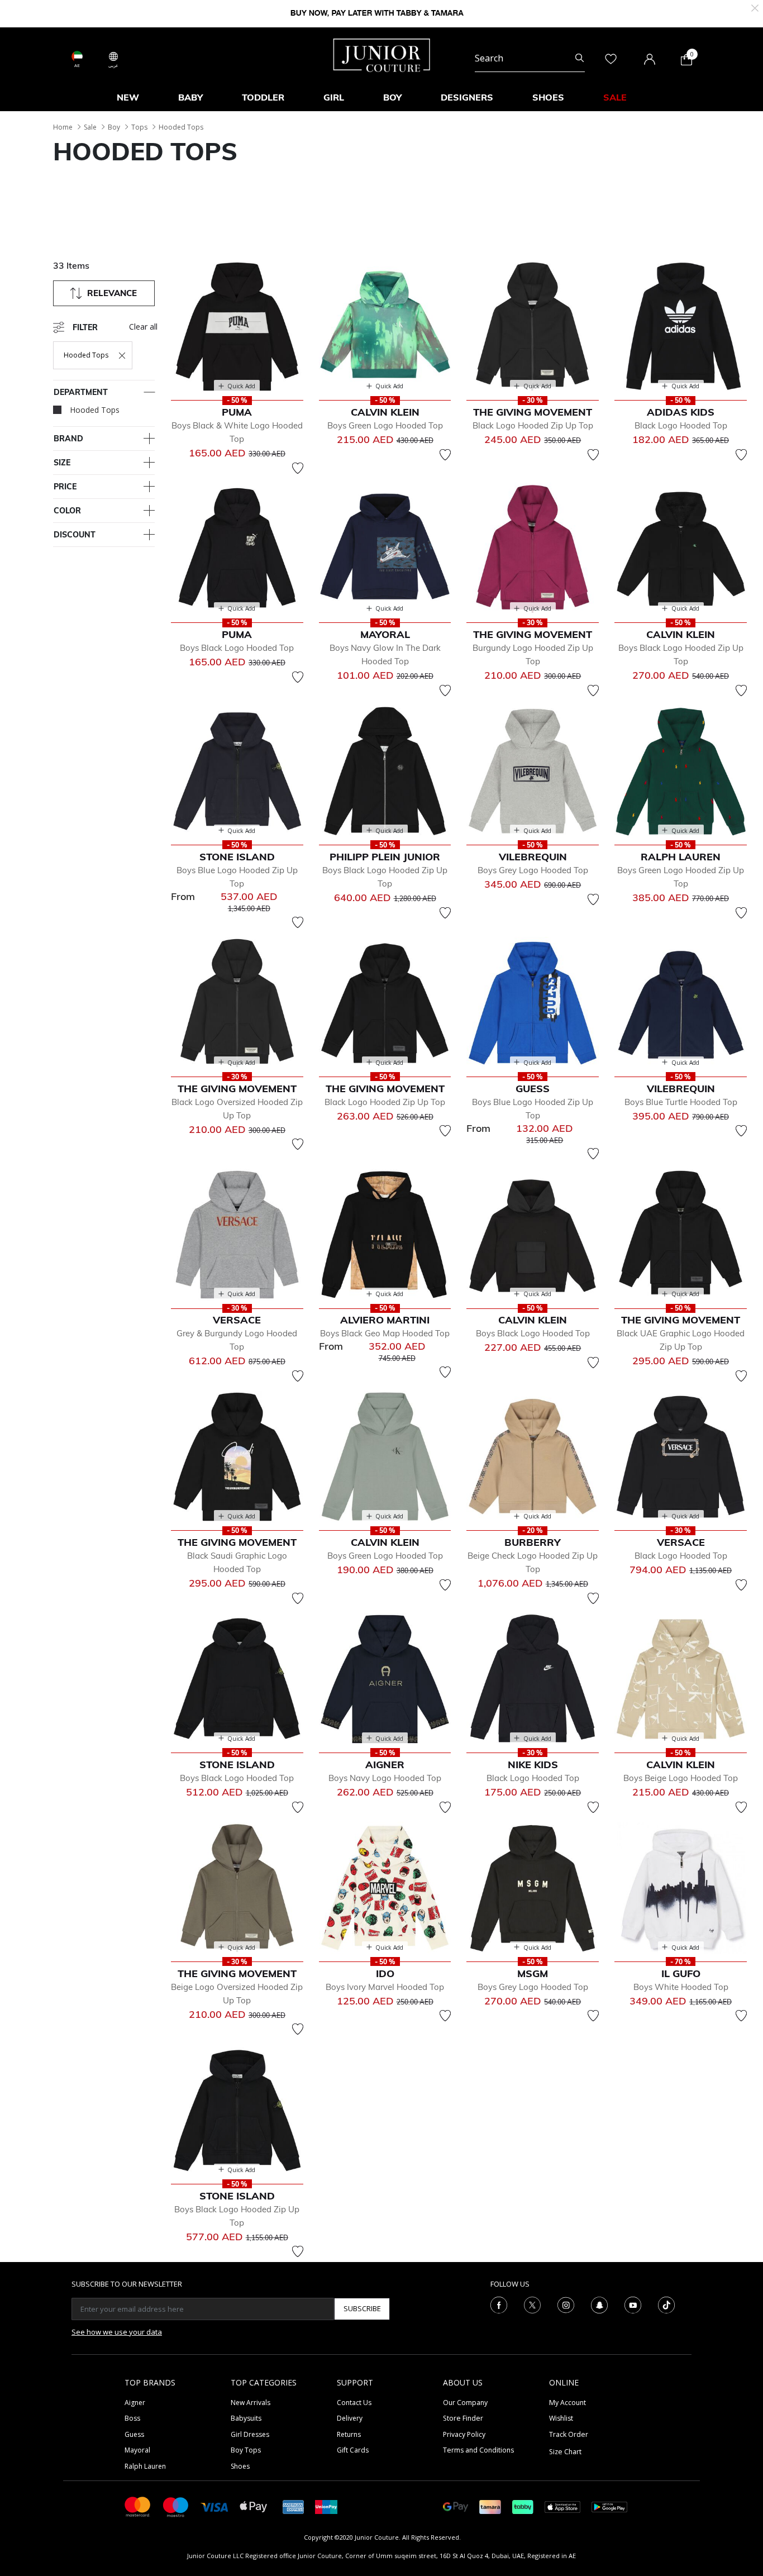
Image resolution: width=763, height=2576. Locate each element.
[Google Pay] (456, 2506)
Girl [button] (334, 97)
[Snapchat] (599, 2304)
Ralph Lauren (145, 2466)
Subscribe (362, 2308)
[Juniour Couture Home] (382, 54)
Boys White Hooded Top (681, 1987)
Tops (139, 127)
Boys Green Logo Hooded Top (385, 425)
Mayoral (137, 2450)
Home (63, 127)
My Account (568, 2403)
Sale (90, 127)
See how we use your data (117, 2332)
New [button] (128, 97)
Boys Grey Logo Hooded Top (533, 870)
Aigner (135, 2403)
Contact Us (354, 2403)
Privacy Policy (464, 2434)
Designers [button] (467, 97)
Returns (349, 2434)
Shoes (240, 2466)
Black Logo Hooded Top (681, 425)
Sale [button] (615, 97)
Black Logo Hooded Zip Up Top (533, 425)
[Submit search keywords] (580, 58)
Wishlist (561, 2418)
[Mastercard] (138, 2506)
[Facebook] (499, 2304)
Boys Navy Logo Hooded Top (385, 1778)
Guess (134, 2434)
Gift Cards (353, 2450)
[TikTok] (666, 2304)
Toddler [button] (263, 97)
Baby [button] (190, 97)
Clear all (143, 327)
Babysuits (246, 2418)
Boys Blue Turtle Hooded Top (681, 1102)
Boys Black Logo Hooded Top (237, 648)
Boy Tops (246, 2450)
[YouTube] (633, 2304)
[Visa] (214, 2506)
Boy (114, 127)
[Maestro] (176, 2506)
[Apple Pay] (254, 2506)
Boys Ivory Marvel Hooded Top (385, 1987)
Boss (132, 2418)
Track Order (569, 2434)
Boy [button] (392, 97)
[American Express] (293, 2506)
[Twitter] (532, 2304)
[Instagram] (566, 2304)
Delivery (350, 2418)
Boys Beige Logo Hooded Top (681, 1778)
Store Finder (463, 2418)
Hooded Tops (181, 127)
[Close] (755, 7)
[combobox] (530, 58)
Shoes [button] (548, 97)
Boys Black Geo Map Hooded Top (385, 1333)
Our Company (465, 2403)
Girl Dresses (250, 2434)
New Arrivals (251, 2403)
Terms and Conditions (478, 2450)
